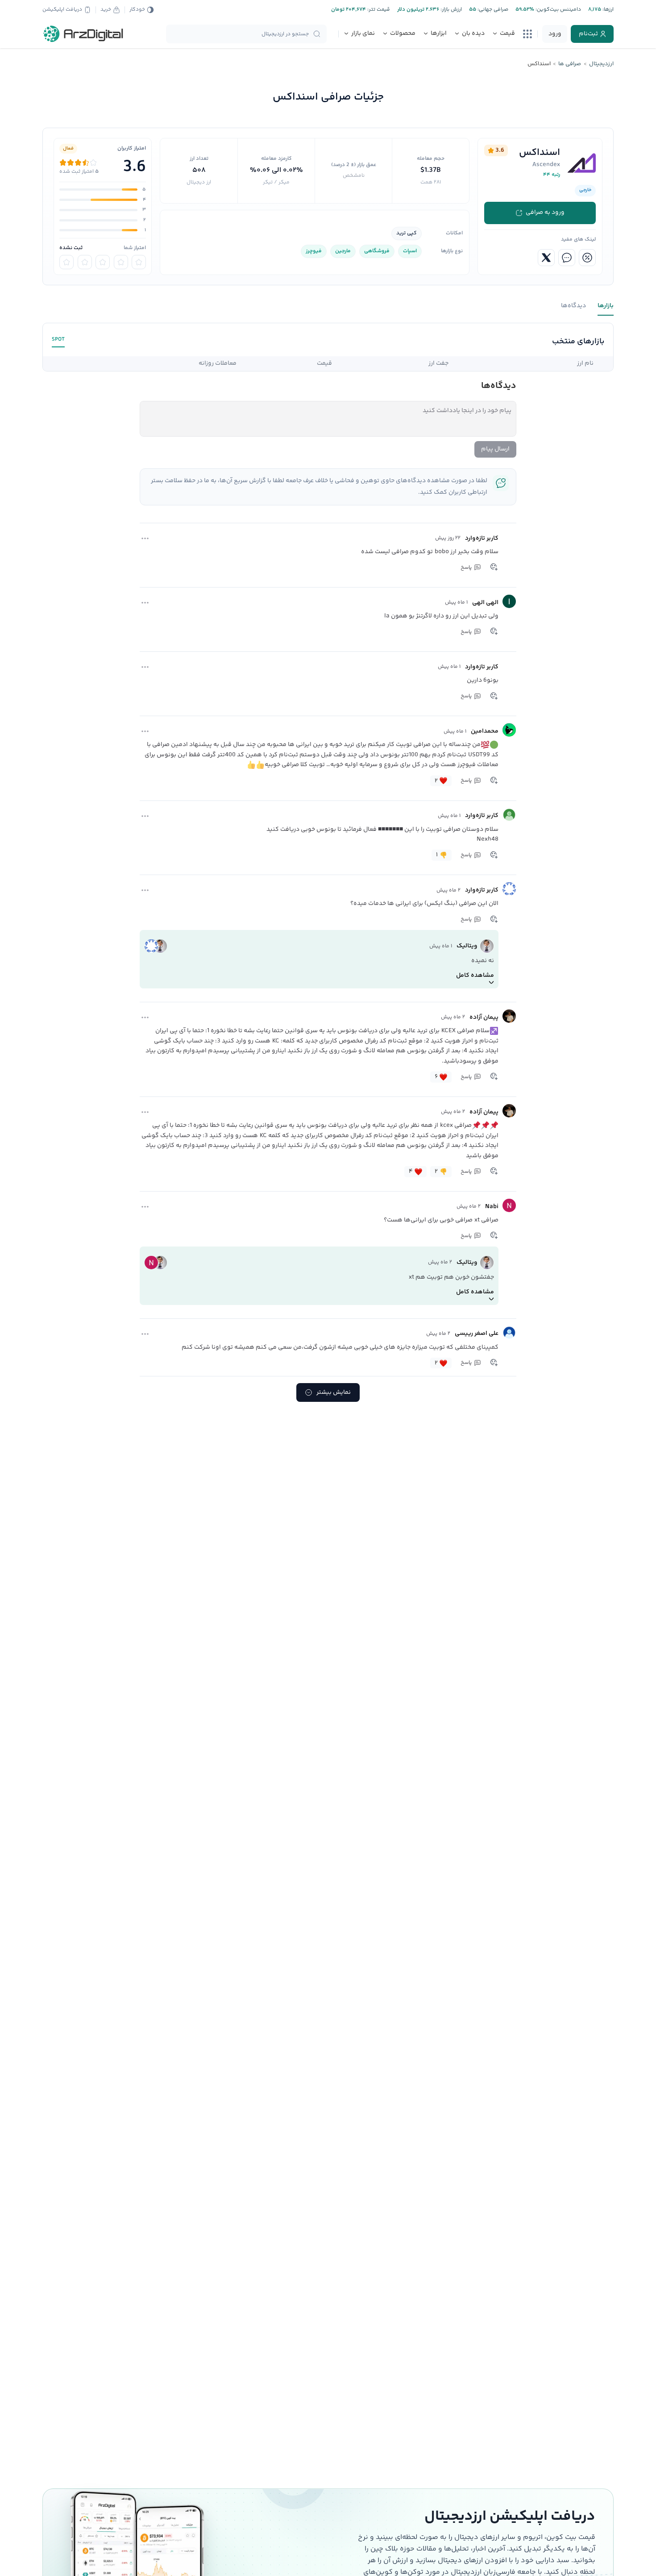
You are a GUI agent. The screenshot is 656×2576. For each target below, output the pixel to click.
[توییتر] (546, 258)
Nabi (492, 1207)
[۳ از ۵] (103, 262)
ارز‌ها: (607, 10)
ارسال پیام (495, 449)
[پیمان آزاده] (509, 1016)
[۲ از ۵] (121, 262)
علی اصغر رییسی (477, 1334)
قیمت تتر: (378, 10)
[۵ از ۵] (66, 262)
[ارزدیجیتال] (83, 34)
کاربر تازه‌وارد (482, 538)
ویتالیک (467, 946)
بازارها (606, 306)
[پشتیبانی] (567, 258)
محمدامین (485, 731)
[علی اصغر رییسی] (509, 1333)
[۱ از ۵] (139, 262)
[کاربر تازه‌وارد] (509, 537)
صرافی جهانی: (492, 10)
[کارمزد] (587, 258)
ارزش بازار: (450, 10)
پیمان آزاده (484, 1017)
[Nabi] (509, 1205)
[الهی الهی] (509, 601)
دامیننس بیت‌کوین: (558, 10)
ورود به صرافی (545, 213)
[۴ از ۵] (85, 262)
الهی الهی (485, 603)
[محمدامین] (509, 730)
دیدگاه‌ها (573, 306)
